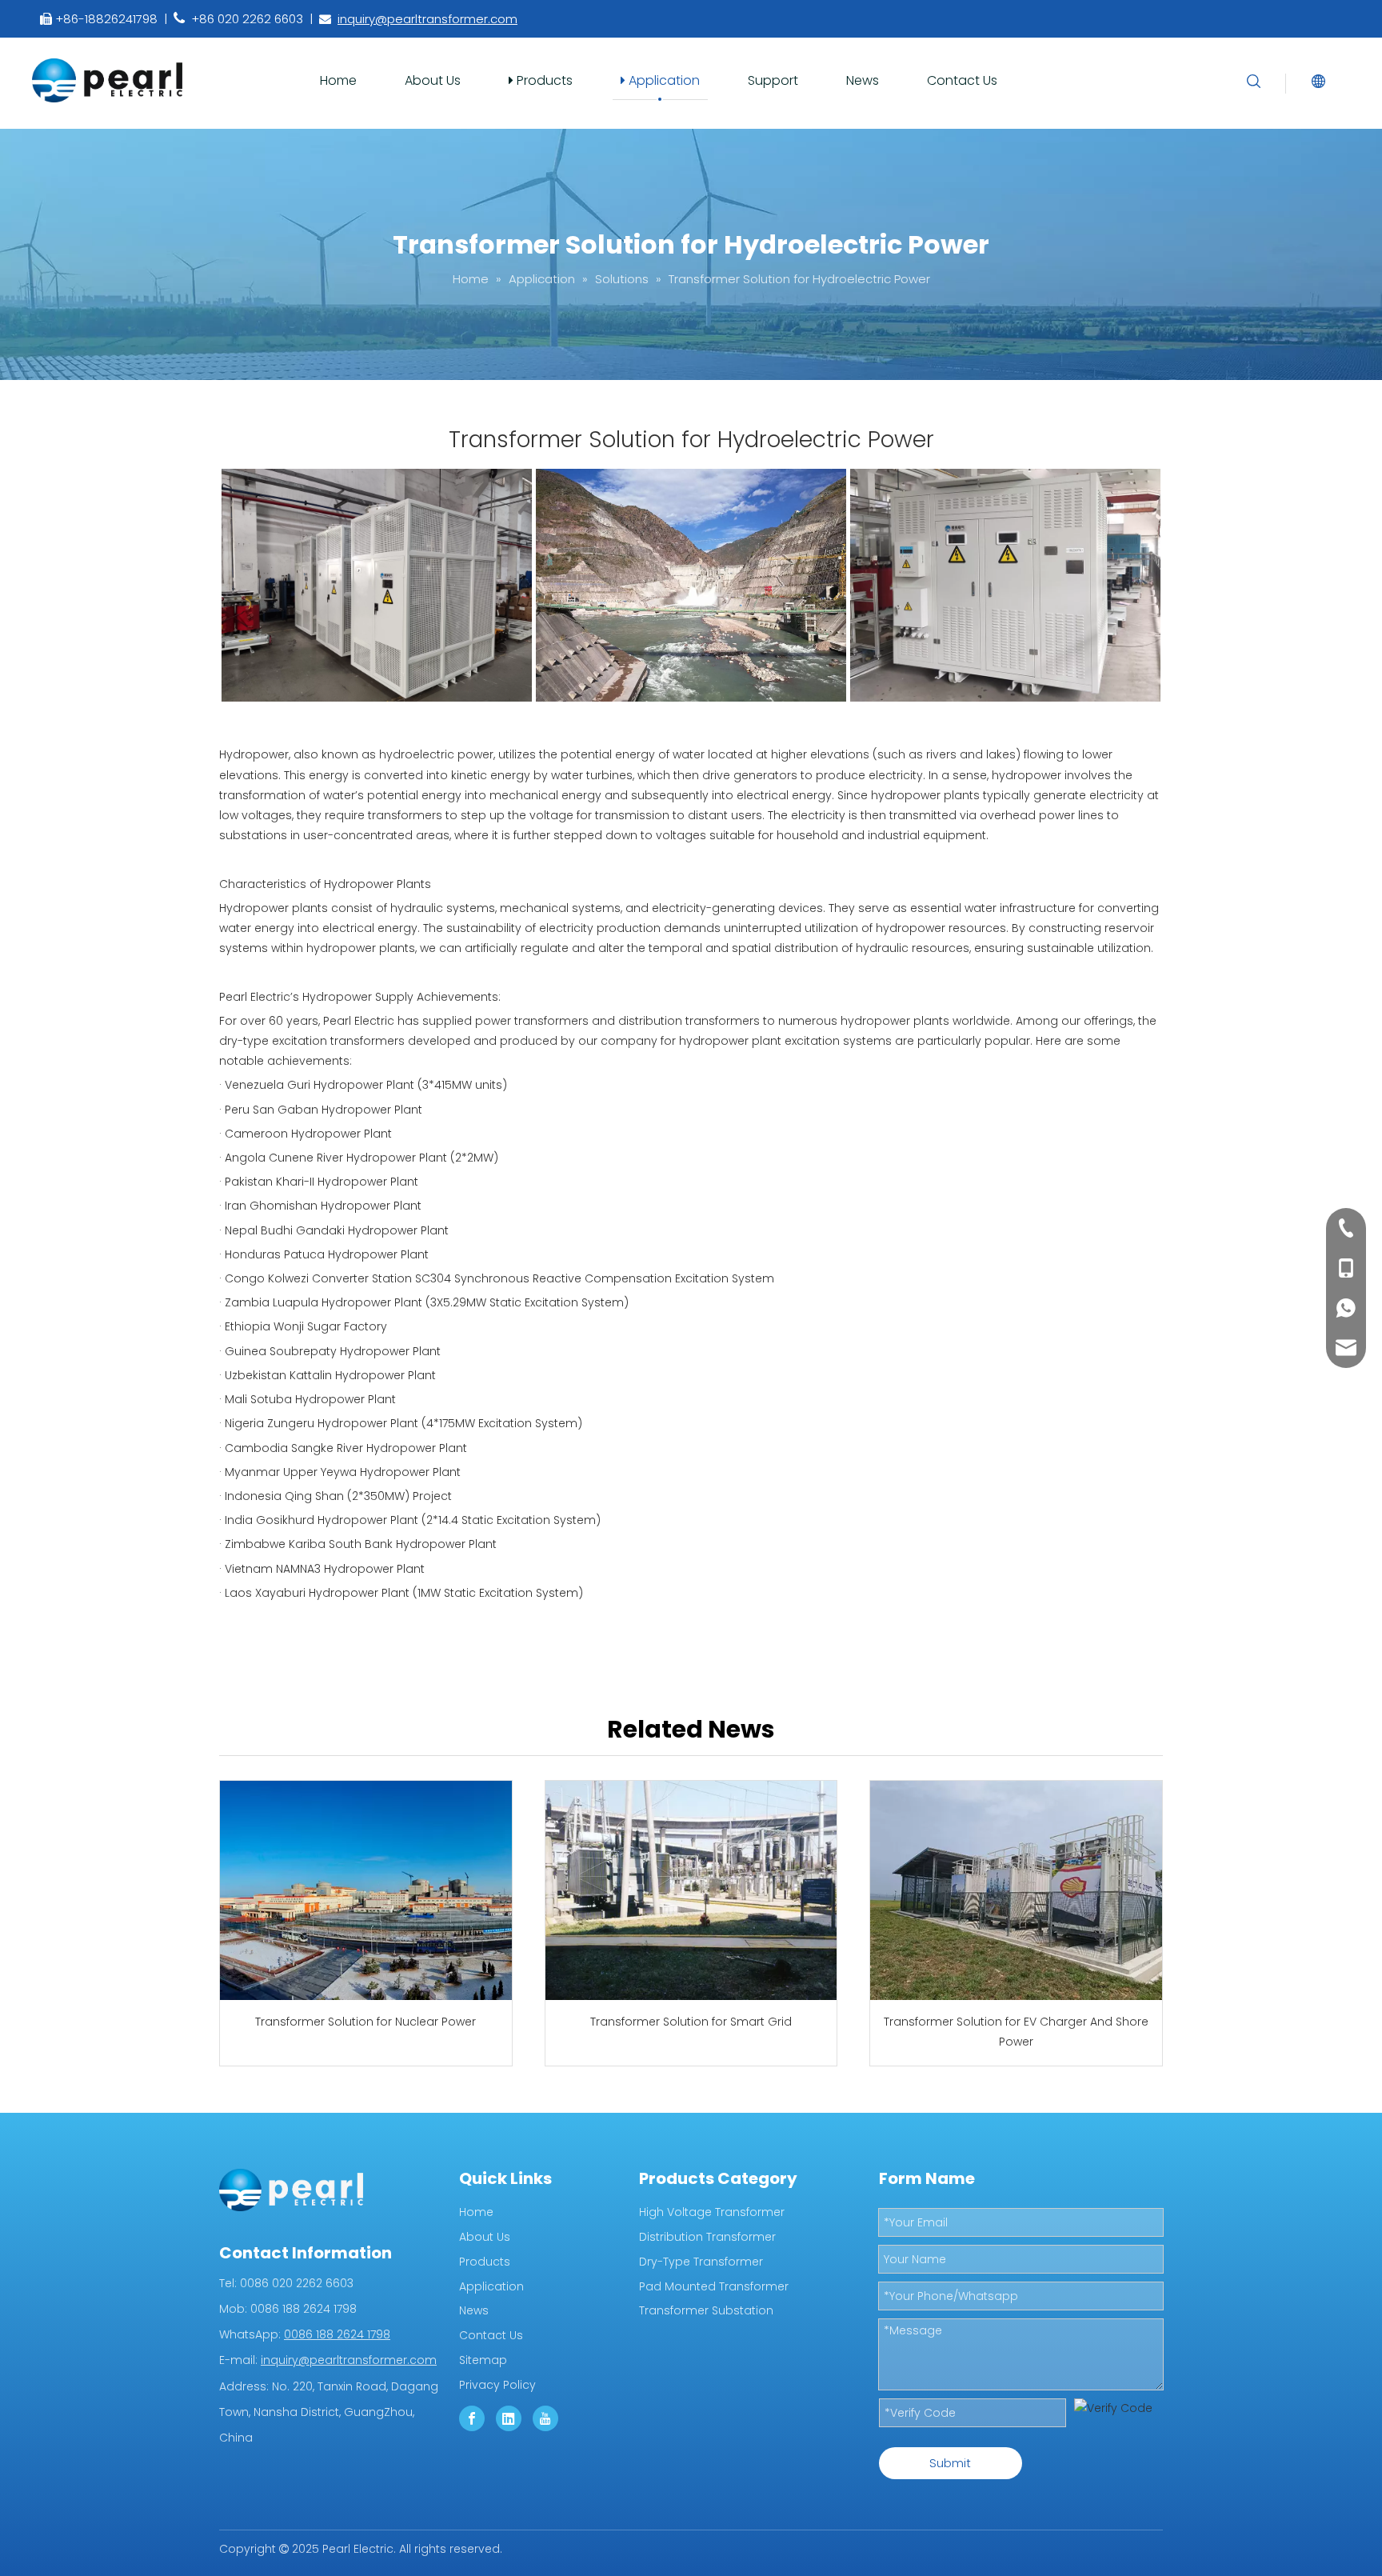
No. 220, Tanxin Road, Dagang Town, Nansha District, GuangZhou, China (329, 2412)
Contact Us (962, 80)
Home (338, 80)
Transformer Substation (706, 2310)
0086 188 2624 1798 (337, 2334)
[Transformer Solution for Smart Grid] (691, 1890)
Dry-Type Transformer (701, 2262)
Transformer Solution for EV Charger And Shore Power (1016, 2032)
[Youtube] (545, 2418)
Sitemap (483, 2360)
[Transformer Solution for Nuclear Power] (366, 1890)
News (863, 80)
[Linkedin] (509, 2418)
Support (773, 80)
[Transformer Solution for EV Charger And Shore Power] (1016, 1890)
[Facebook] (472, 2418)
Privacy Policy (497, 2385)
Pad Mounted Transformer (714, 2286)
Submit (950, 2463)
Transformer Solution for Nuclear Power (365, 2022)
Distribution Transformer (707, 2237)
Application (663, 80)
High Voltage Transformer (712, 2212)
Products (543, 80)
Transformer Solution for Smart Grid (691, 2022)
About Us (433, 80)
